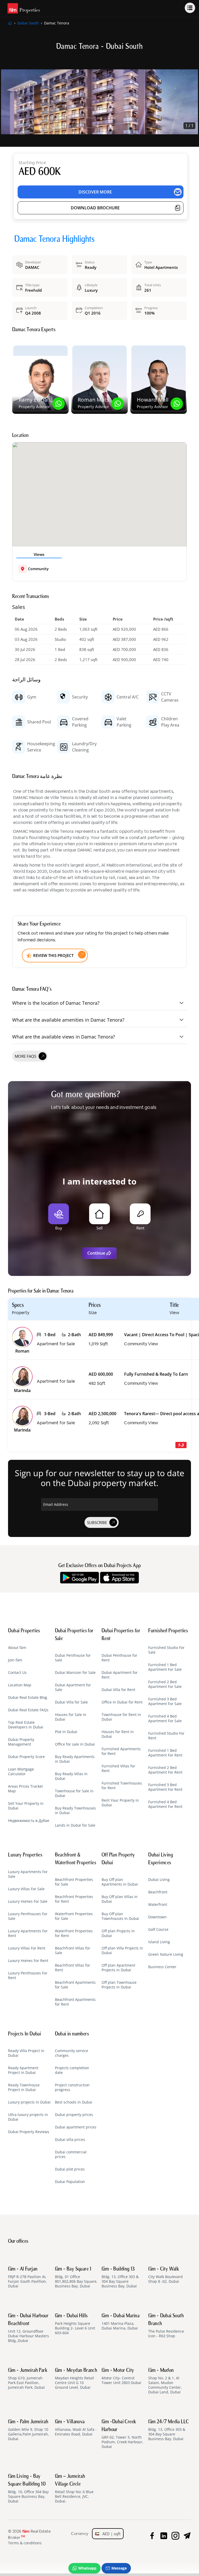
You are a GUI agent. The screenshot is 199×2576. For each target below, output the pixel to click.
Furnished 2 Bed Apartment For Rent (165, 1770)
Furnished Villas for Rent (118, 1768)
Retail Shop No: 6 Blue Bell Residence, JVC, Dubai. (74, 2489)
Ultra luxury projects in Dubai (28, 2117)
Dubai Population (70, 2182)
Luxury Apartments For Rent (28, 1933)
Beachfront (158, 1892)
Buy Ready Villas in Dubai (71, 1776)
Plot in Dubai (66, 1732)
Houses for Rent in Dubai (118, 1734)
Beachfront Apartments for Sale (75, 1985)
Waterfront (158, 1905)
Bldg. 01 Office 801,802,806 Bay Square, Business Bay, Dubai (76, 2278)
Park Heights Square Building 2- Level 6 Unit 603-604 (75, 2324)
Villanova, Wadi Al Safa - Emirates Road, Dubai (76, 2428)
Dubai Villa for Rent (118, 1690)
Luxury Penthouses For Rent (28, 1975)
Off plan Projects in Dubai (118, 1933)
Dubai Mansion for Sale (75, 1673)
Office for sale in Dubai (75, 1744)
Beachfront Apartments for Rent (75, 2002)
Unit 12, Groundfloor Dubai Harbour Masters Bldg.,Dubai (29, 2328)
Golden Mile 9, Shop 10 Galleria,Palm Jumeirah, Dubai (29, 2430)
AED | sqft (110, 2534)
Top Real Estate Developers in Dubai (26, 1725)
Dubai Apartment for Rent (120, 1675)
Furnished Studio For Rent (166, 1736)
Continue (96, 1253)
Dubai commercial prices (71, 2154)
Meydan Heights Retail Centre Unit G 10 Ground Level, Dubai (76, 2379)
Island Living (159, 1942)
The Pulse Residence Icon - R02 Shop (166, 2326)
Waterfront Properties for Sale (74, 1916)
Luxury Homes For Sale (28, 1901)
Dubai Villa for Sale (71, 1702)
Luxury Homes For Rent (28, 1961)
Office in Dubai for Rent (122, 1702)
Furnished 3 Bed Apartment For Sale (165, 1701)
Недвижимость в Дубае (29, 1821)
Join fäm (15, 1660)
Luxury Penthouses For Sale (28, 1916)
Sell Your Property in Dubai (26, 1806)
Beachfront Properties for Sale (74, 1882)
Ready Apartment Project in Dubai (23, 2070)
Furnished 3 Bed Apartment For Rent (165, 1787)
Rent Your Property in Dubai (120, 1803)
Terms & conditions (25, 2543)
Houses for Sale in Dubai (71, 1717)
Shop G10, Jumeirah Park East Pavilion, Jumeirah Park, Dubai (28, 2379)
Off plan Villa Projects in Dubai (122, 1951)
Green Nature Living (166, 1954)
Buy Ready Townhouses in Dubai (75, 1810)
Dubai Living (159, 1880)
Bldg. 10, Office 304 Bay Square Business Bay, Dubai (28, 2489)
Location (20, 436)
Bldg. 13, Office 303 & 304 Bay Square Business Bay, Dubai (120, 2278)
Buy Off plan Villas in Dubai (120, 1899)
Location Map (20, 1685)
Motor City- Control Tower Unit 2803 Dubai (121, 2377)
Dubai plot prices (70, 2169)
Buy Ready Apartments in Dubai (75, 1759)
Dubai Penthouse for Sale (73, 1658)
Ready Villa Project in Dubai (26, 2053)
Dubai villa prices (70, 2140)
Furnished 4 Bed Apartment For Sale (165, 1719)
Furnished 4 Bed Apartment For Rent (165, 1804)
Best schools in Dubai (74, 2102)
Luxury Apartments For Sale (28, 1874)
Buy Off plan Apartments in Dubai (120, 1882)
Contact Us (17, 1673)
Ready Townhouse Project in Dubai (24, 2087)
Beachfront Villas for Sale (73, 1951)
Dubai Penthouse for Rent (119, 1658)
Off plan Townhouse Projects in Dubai (119, 1985)
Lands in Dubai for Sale (75, 1825)
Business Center (162, 1967)
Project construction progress (72, 2087)
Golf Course (158, 1929)
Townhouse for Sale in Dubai (74, 1793)
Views (39, 554)
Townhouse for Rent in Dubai (121, 1717)
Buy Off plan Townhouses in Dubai (120, 1916)
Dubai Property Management (21, 1742)
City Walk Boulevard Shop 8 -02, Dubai (165, 2275)
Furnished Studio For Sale (166, 1650)
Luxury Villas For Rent (27, 1948)
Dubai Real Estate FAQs (28, 1710)
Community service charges (72, 2053)
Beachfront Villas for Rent (73, 1968)
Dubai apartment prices (76, 2127)
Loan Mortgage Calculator (21, 1772)
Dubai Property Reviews (29, 2132)
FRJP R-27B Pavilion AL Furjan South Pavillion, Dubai (27, 2278)
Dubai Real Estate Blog (28, 1698)
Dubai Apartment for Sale (73, 1687)
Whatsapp (87, 2568)
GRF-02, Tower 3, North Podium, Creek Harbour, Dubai (122, 2434)
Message (119, 2568)
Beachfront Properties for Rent (74, 1899)
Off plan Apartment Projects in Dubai (118, 1968)
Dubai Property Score (26, 1757)
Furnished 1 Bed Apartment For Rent (165, 1753)
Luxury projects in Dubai (29, 2102)
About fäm (17, 1648)
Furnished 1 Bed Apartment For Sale (165, 1667)
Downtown (157, 1917)
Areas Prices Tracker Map (26, 1789)
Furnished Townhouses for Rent (122, 1786)
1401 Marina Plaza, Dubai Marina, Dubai (120, 2322)
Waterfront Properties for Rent (74, 1933)
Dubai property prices (74, 2115)
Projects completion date (72, 2070)
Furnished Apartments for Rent (121, 1751)
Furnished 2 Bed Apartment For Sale (165, 1684)
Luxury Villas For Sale (26, 1889)
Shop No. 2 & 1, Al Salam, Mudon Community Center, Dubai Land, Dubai (165, 2381)
